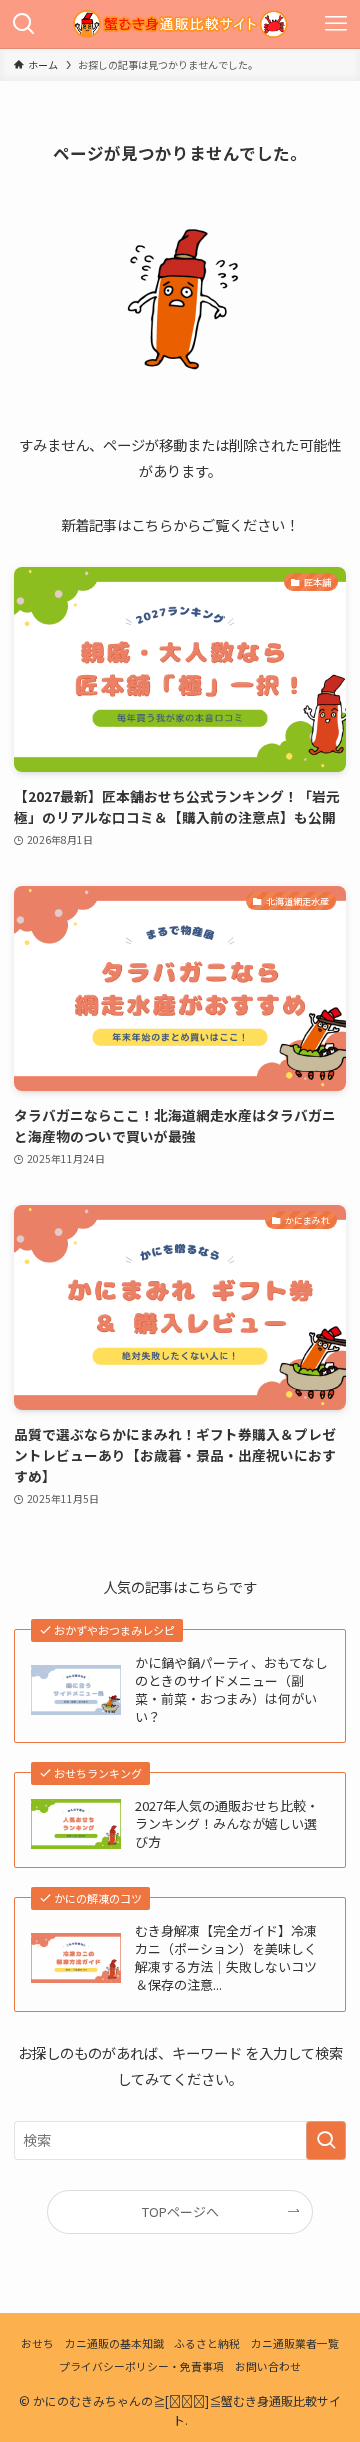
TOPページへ (180, 2211)
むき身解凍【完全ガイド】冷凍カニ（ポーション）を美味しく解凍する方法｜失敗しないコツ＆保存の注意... (226, 1958)
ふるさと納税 (207, 2343)
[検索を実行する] (326, 2140)
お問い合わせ (268, 2366)
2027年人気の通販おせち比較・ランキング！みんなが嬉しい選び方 (227, 1824)
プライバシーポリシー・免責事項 (141, 2366)
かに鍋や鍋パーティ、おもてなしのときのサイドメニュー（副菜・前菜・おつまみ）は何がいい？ (231, 1690)
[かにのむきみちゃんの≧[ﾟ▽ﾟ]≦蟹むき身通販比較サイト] (180, 24)
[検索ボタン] (24, 24)
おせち (37, 2343)
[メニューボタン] (336, 24)
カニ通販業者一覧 (295, 2343)
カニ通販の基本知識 (114, 2343)
